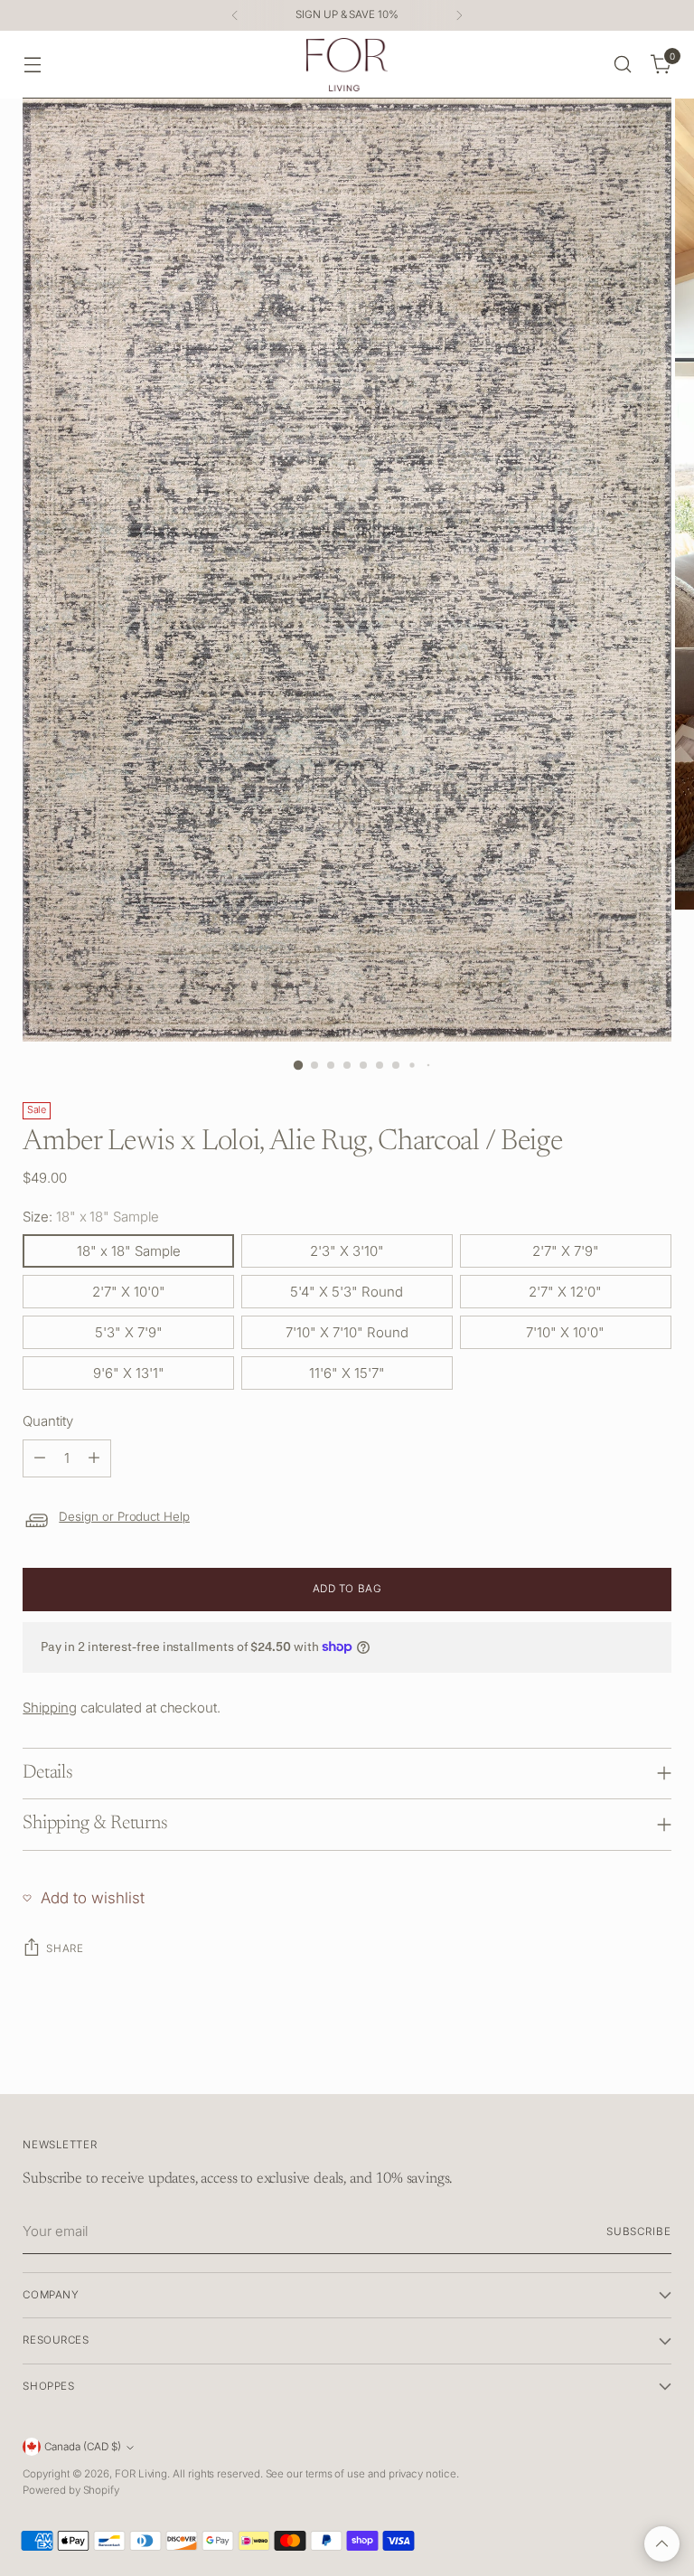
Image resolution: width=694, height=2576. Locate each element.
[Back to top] (662, 2544)
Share (65, 1949)
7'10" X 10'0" (565, 1332)
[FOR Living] (347, 65)
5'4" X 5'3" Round (347, 1292)
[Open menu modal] (32, 65)
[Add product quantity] (94, 1458)
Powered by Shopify (71, 2490)
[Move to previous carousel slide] (614, 2061)
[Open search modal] (623, 65)
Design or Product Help (124, 1516)
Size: (90, 1217)
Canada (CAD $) (83, 2447)
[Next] (459, 15)
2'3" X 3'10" (347, 1251)
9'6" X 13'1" (129, 1373)
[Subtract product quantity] (40, 1458)
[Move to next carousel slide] (656, 2060)
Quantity (47, 1421)
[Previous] (235, 15)
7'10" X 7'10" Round (347, 1332)
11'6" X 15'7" (347, 1373)
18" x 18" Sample (129, 1251)
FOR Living (141, 2474)
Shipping (49, 1708)
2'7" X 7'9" (566, 1251)
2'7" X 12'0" (565, 1292)
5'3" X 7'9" (129, 1332)
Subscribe (639, 2232)
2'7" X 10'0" (129, 1292)
